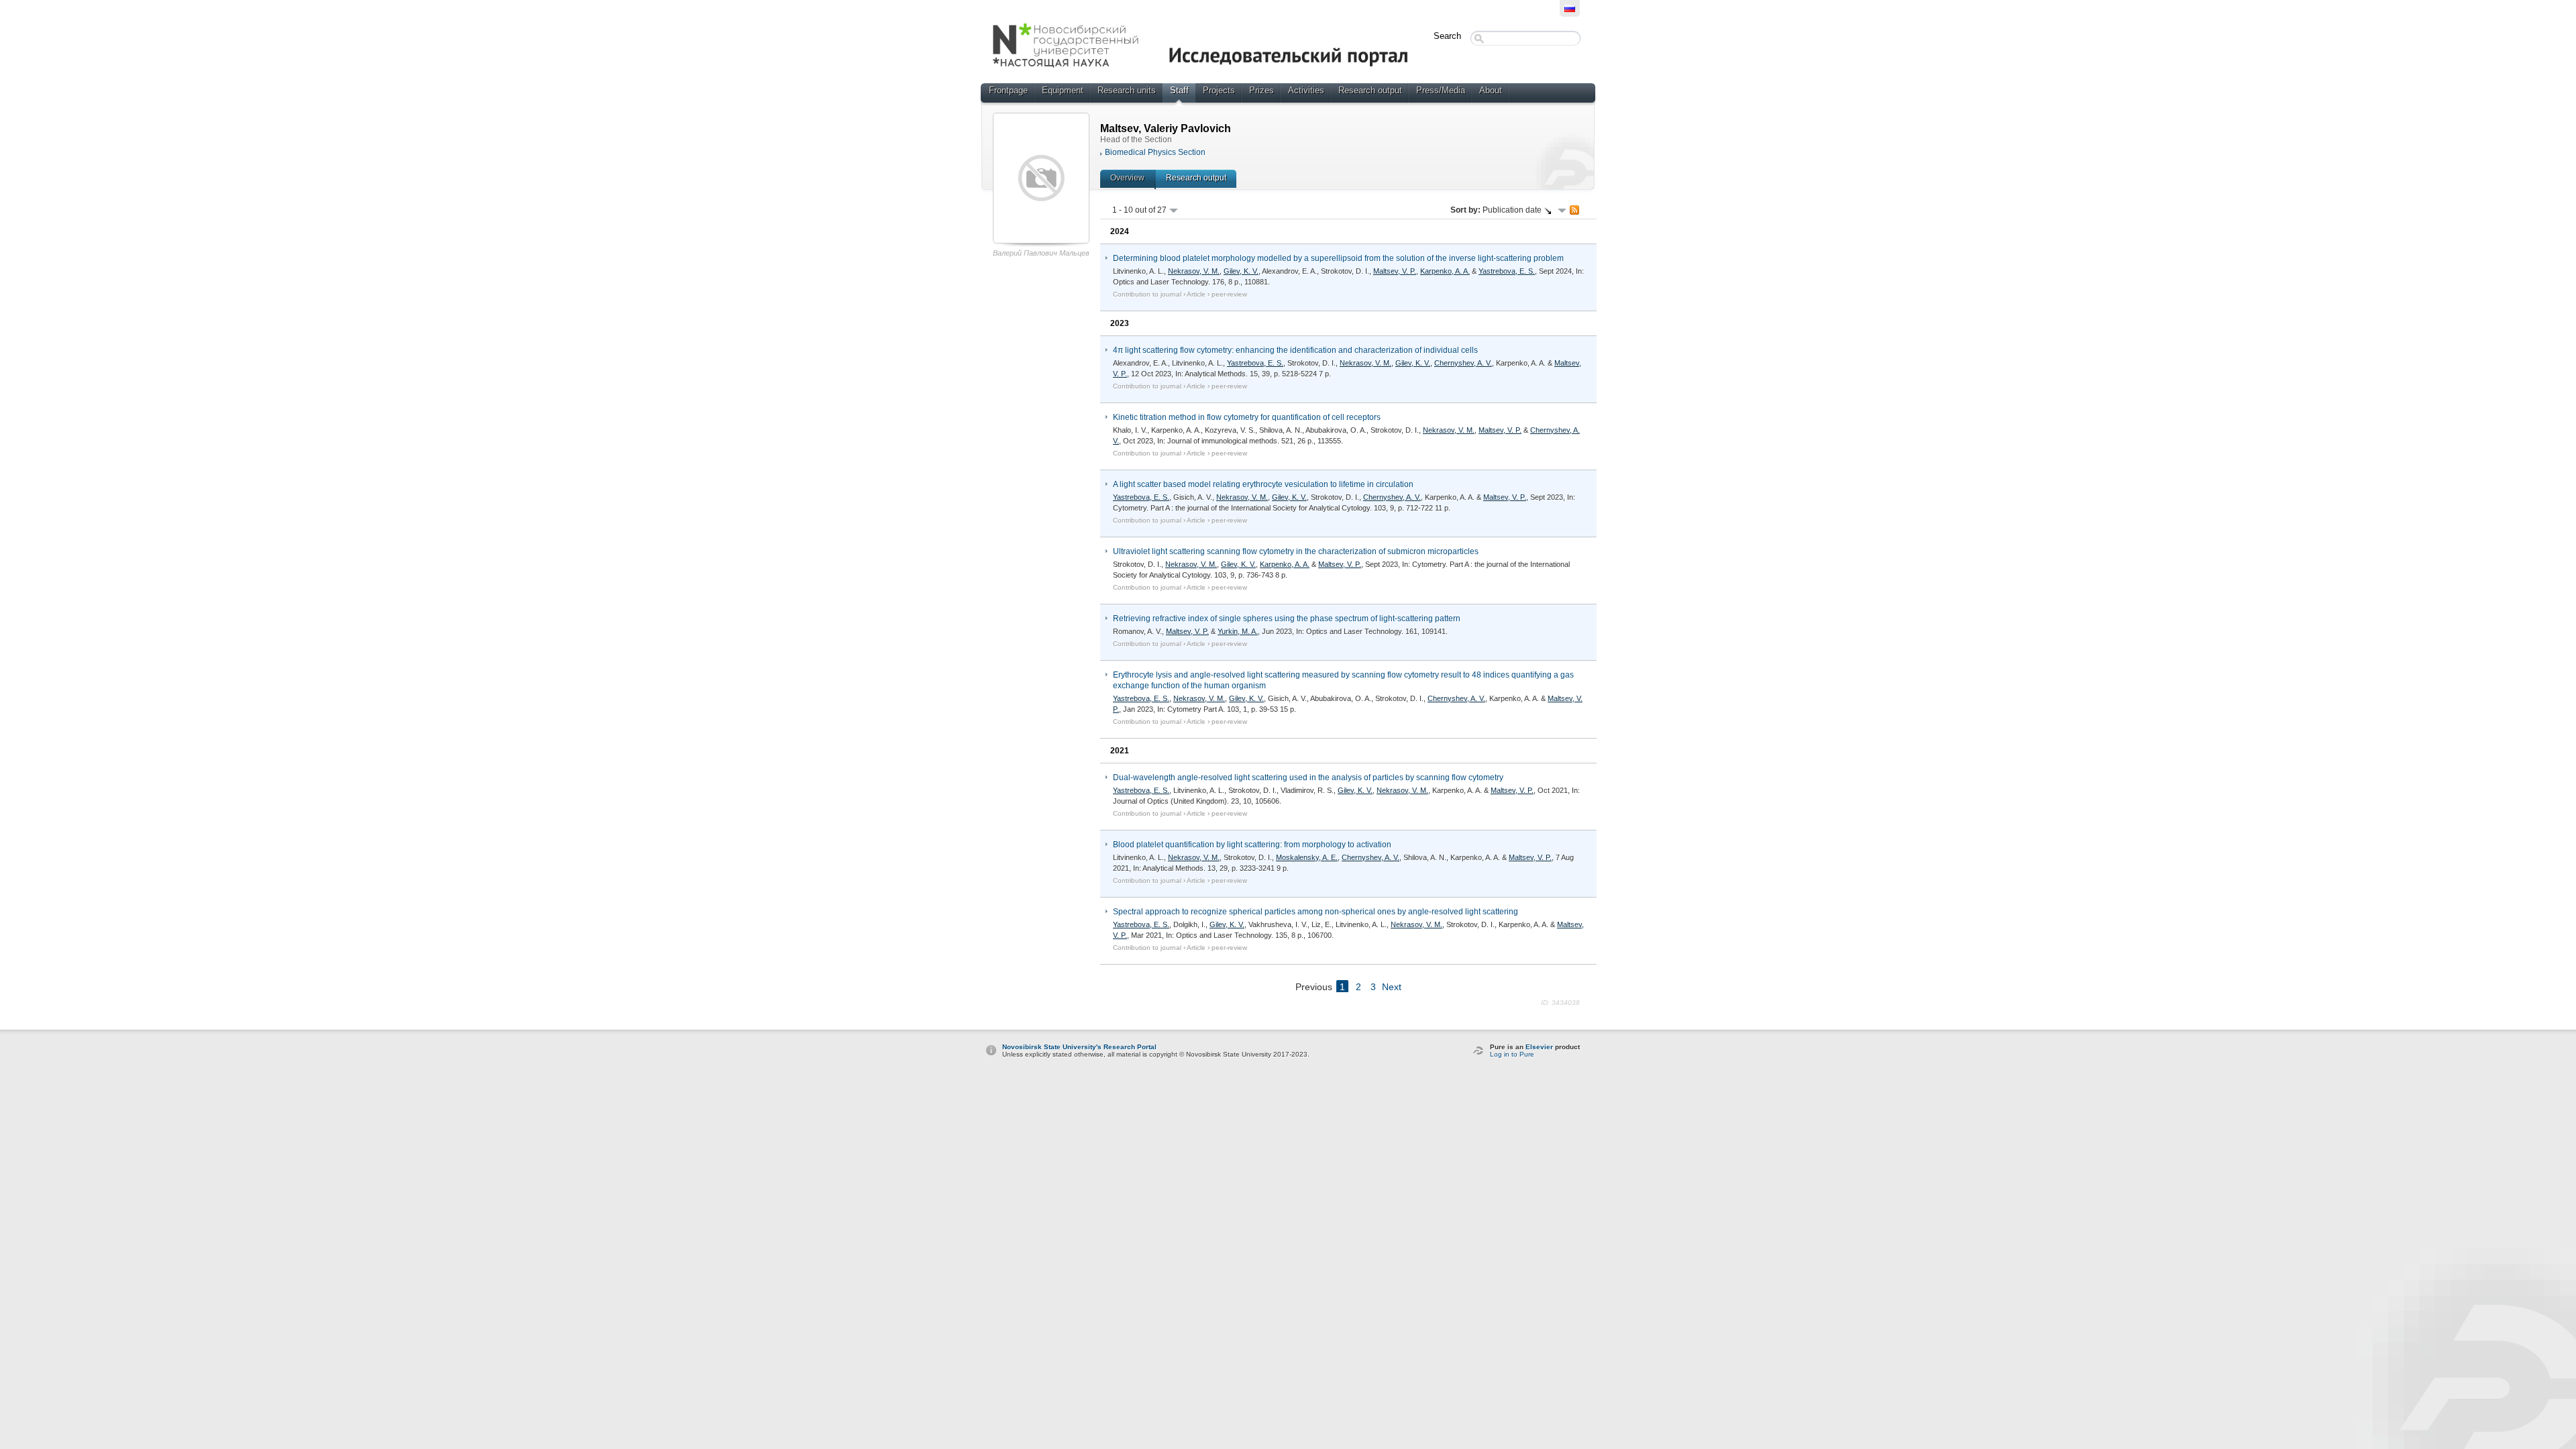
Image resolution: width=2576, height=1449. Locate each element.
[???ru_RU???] (1570, 8)
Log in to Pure (1512, 1054)
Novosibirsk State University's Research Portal (1079, 1047)
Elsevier (1539, 1047)
